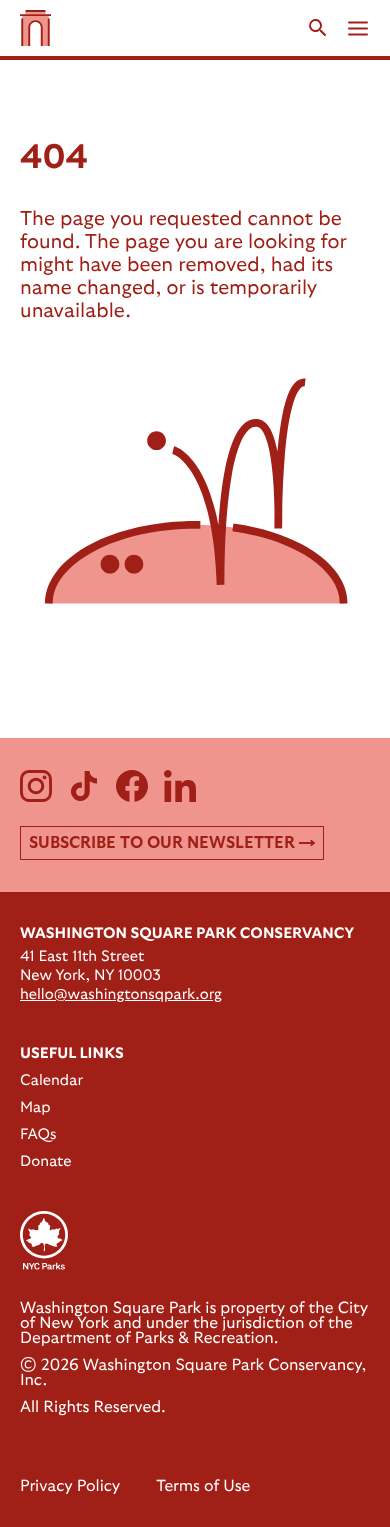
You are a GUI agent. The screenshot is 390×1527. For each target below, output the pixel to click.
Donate (46, 1161)
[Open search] (318, 28)
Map (35, 1107)
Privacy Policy (70, 1487)
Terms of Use (203, 1487)
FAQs (38, 1134)
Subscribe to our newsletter (162, 843)
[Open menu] (358, 28)
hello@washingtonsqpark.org (121, 994)
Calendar (51, 1080)
